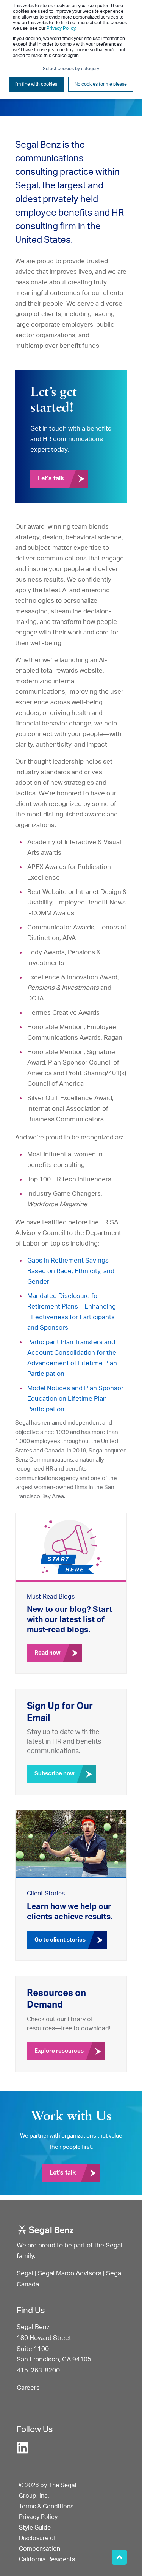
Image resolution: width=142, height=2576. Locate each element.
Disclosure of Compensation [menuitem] (40, 2544)
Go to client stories (60, 1940)
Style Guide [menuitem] (35, 2528)
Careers (28, 2388)
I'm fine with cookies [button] (36, 84)
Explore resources (59, 2051)
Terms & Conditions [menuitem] (46, 2507)
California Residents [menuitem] (47, 2559)
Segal (25, 2273)
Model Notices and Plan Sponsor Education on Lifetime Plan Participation (75, 1399)
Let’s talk (51, 478)
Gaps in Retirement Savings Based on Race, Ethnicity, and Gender (71, 1271)
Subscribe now (55, 1774)
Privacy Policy (61, 28)
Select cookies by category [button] (71, 69)
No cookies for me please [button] (101, 84)
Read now (48, 1653)
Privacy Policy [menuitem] (38, 2517)
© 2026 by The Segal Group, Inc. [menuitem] (48, 2491)
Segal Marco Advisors (70, 2273)
